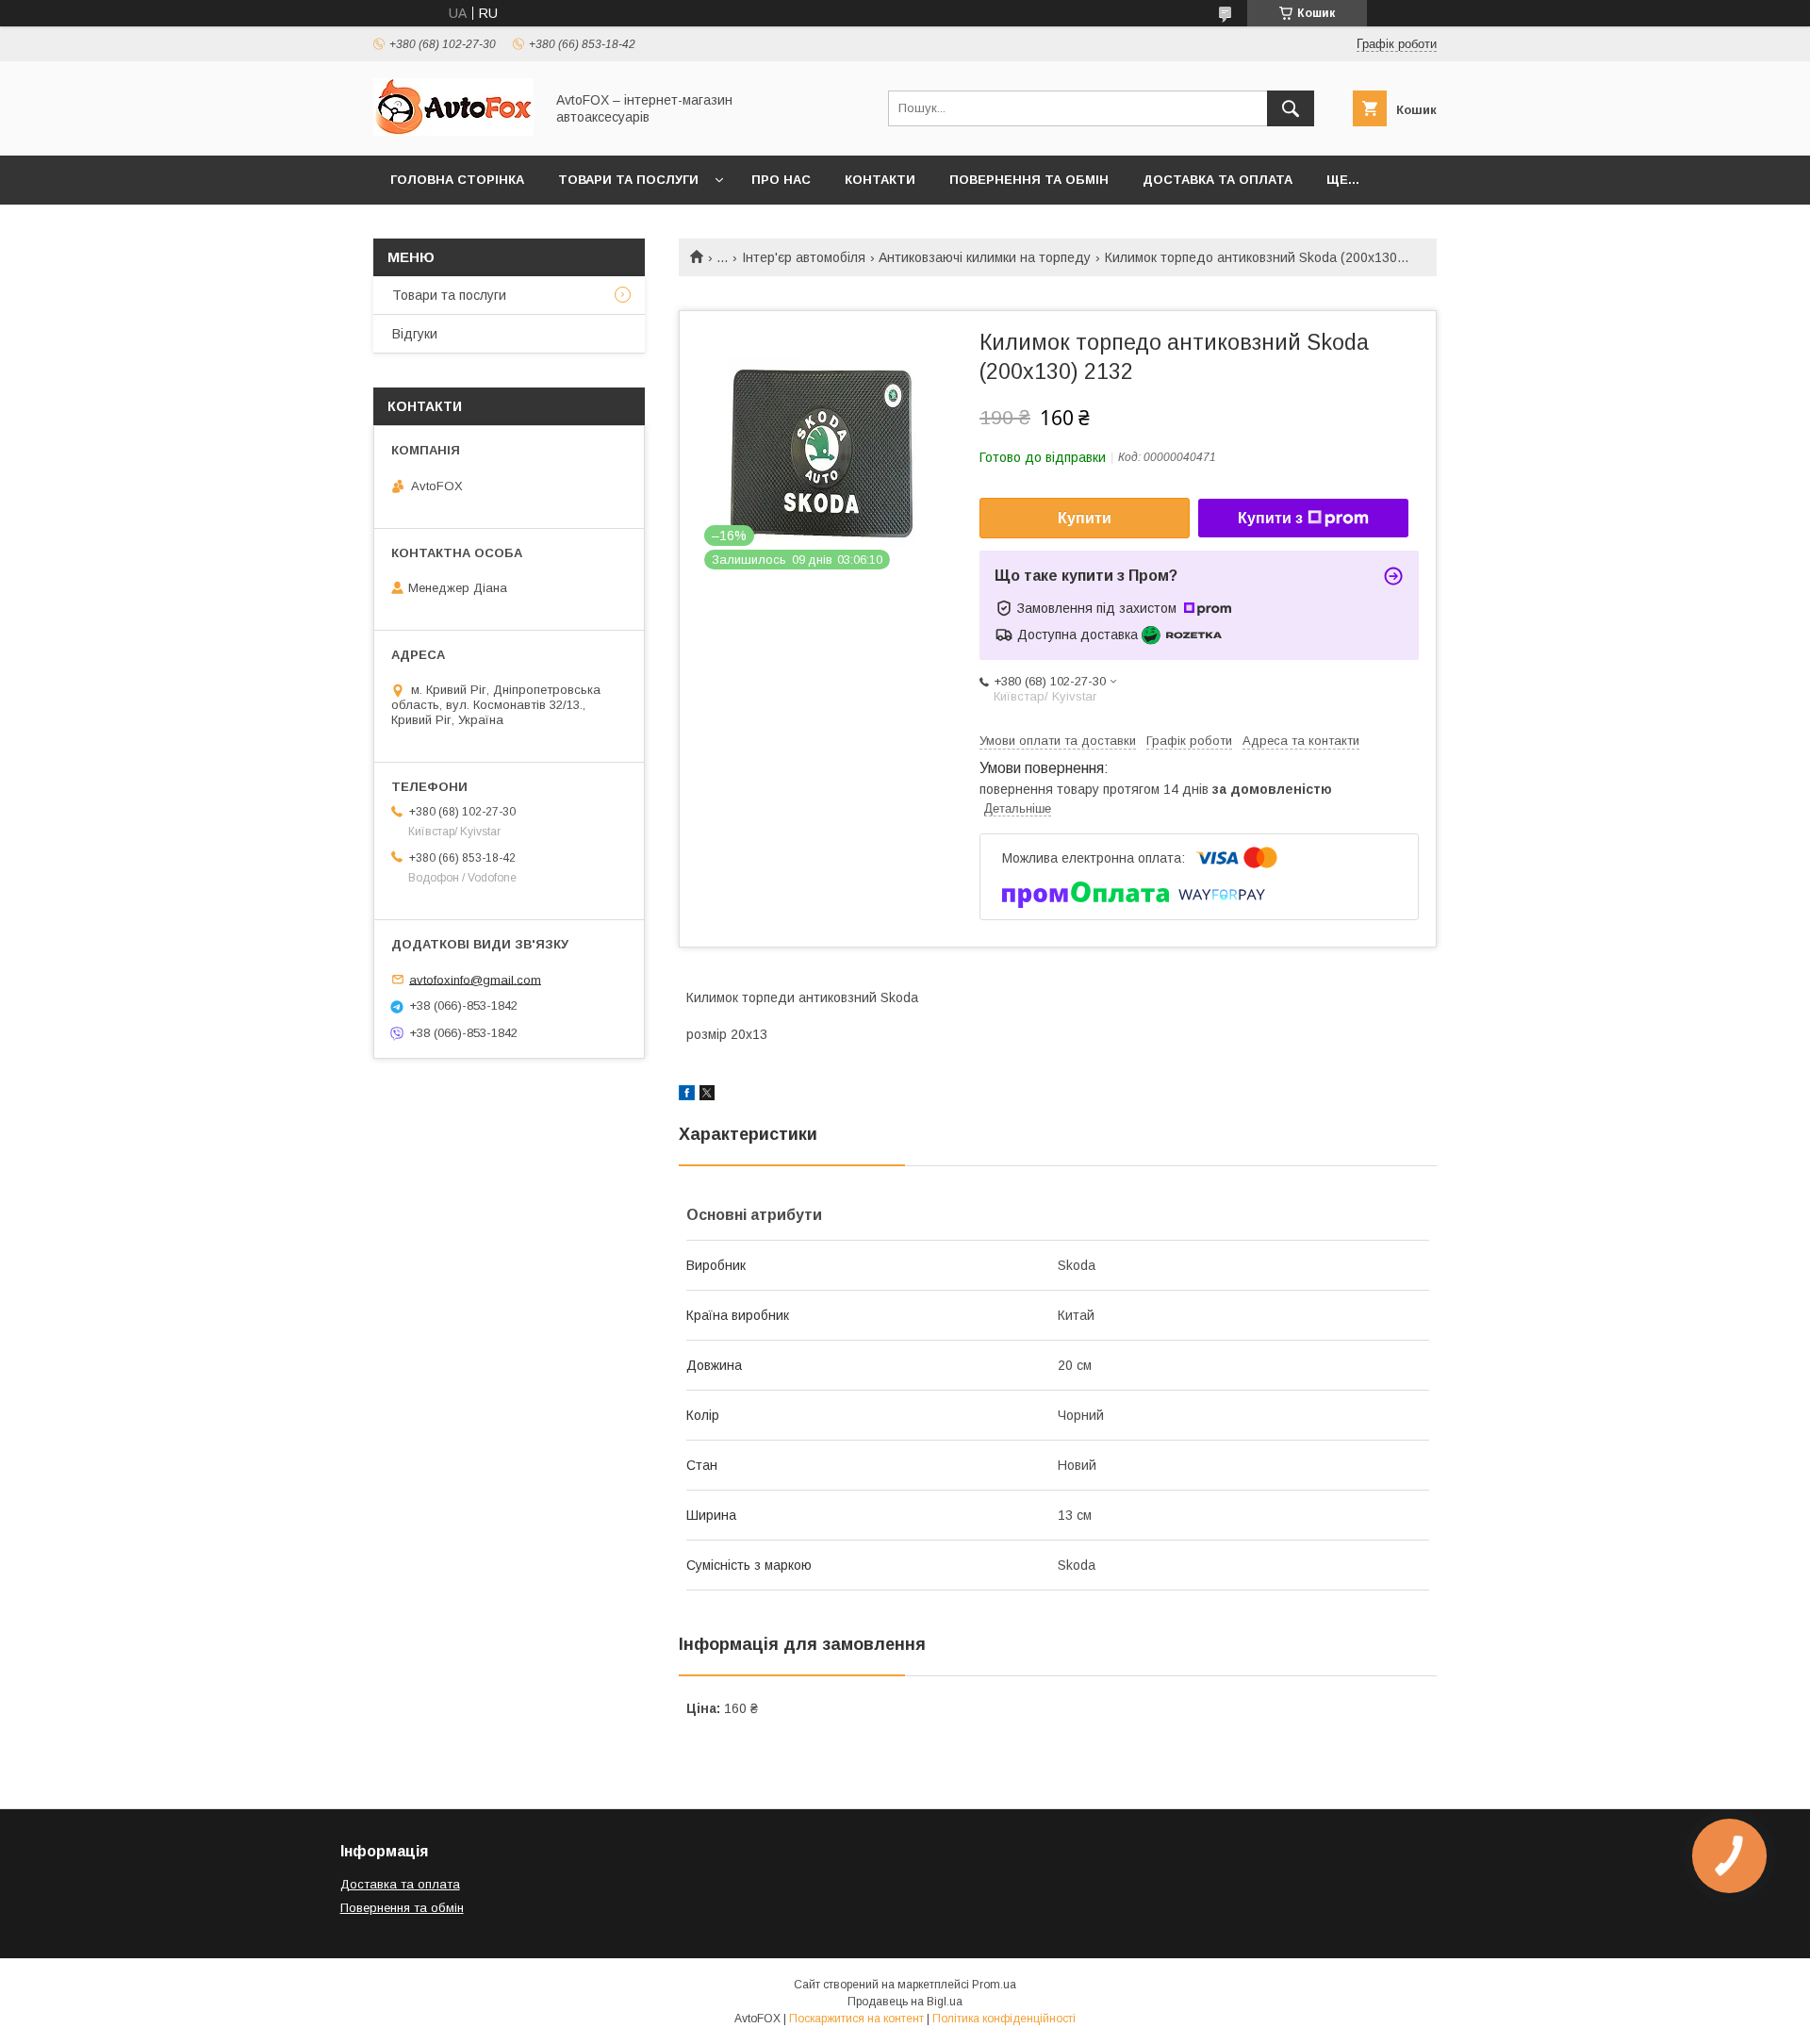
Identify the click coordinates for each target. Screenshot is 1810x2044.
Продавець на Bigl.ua (905, 2002)
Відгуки (415, 334)
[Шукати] (1291, 108)
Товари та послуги (628, 180)
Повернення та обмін (1029, 180)
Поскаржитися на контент (856, 2019)
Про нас (781, 180)
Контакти (880, 180)
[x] (707, 1096)
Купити (1085, 518)
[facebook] (687, 1096)
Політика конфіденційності (1004, 2019)
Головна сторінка (457, 180)
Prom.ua (994, 1985)
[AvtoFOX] (453, 131)
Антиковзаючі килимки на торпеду (985, 257)
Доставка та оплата (1218, 180)
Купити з (1270, 518)
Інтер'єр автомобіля (804, 257)
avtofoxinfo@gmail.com (475, 979)
